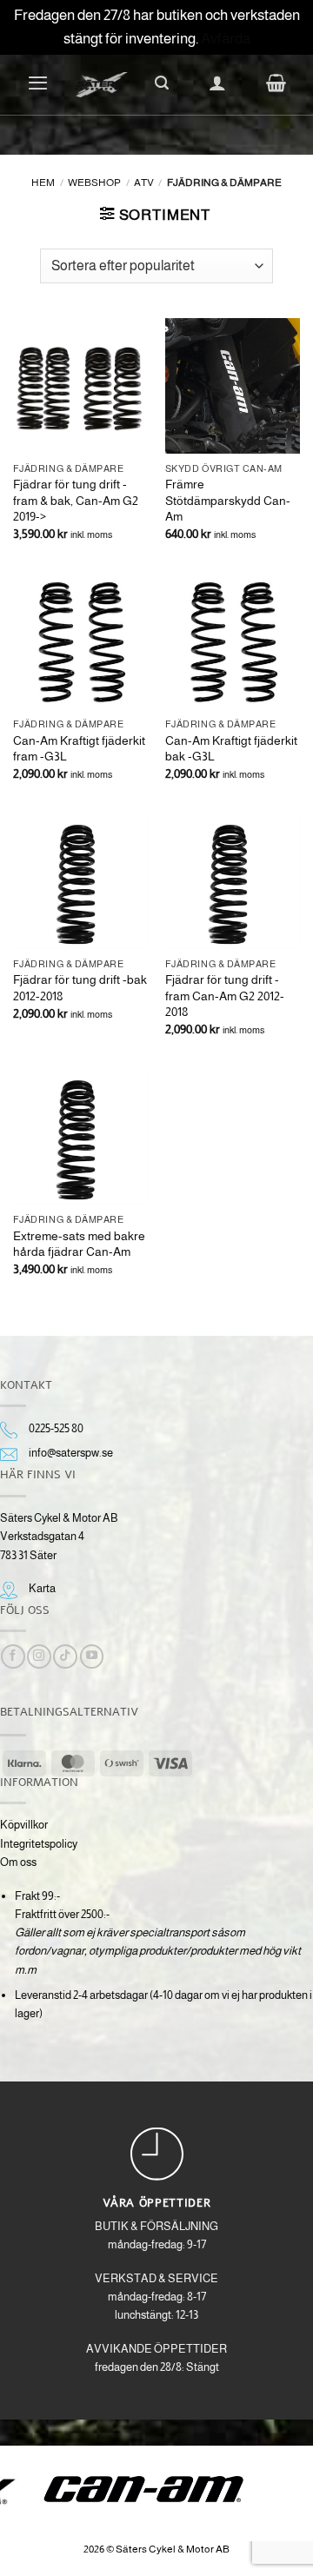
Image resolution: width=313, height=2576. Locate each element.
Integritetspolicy (39, 1844)
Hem (43, 182)
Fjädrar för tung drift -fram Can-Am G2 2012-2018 (225, 996)
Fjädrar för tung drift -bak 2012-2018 (80, 987)
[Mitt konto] (217, 83)
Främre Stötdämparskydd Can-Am (228, 500)
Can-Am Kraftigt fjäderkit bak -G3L (231, 748)
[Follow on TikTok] (65, 1656)
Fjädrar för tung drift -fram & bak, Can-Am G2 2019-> (76, 500)
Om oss (18, 1862)
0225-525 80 (56, 1428)
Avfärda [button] (226, 39)
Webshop (94, 182)
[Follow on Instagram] (39, 1656)
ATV (144, 182)
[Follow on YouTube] (92, 1656)
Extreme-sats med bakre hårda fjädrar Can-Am (79, 1244)
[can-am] (157, 2489)
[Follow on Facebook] (13, 1656)
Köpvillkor (24, 1825)
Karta (42, 1588)
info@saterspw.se (71, 1453)
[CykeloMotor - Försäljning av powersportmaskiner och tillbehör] (102, 85)
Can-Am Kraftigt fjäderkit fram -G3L (79, 748)
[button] (38, 83)
